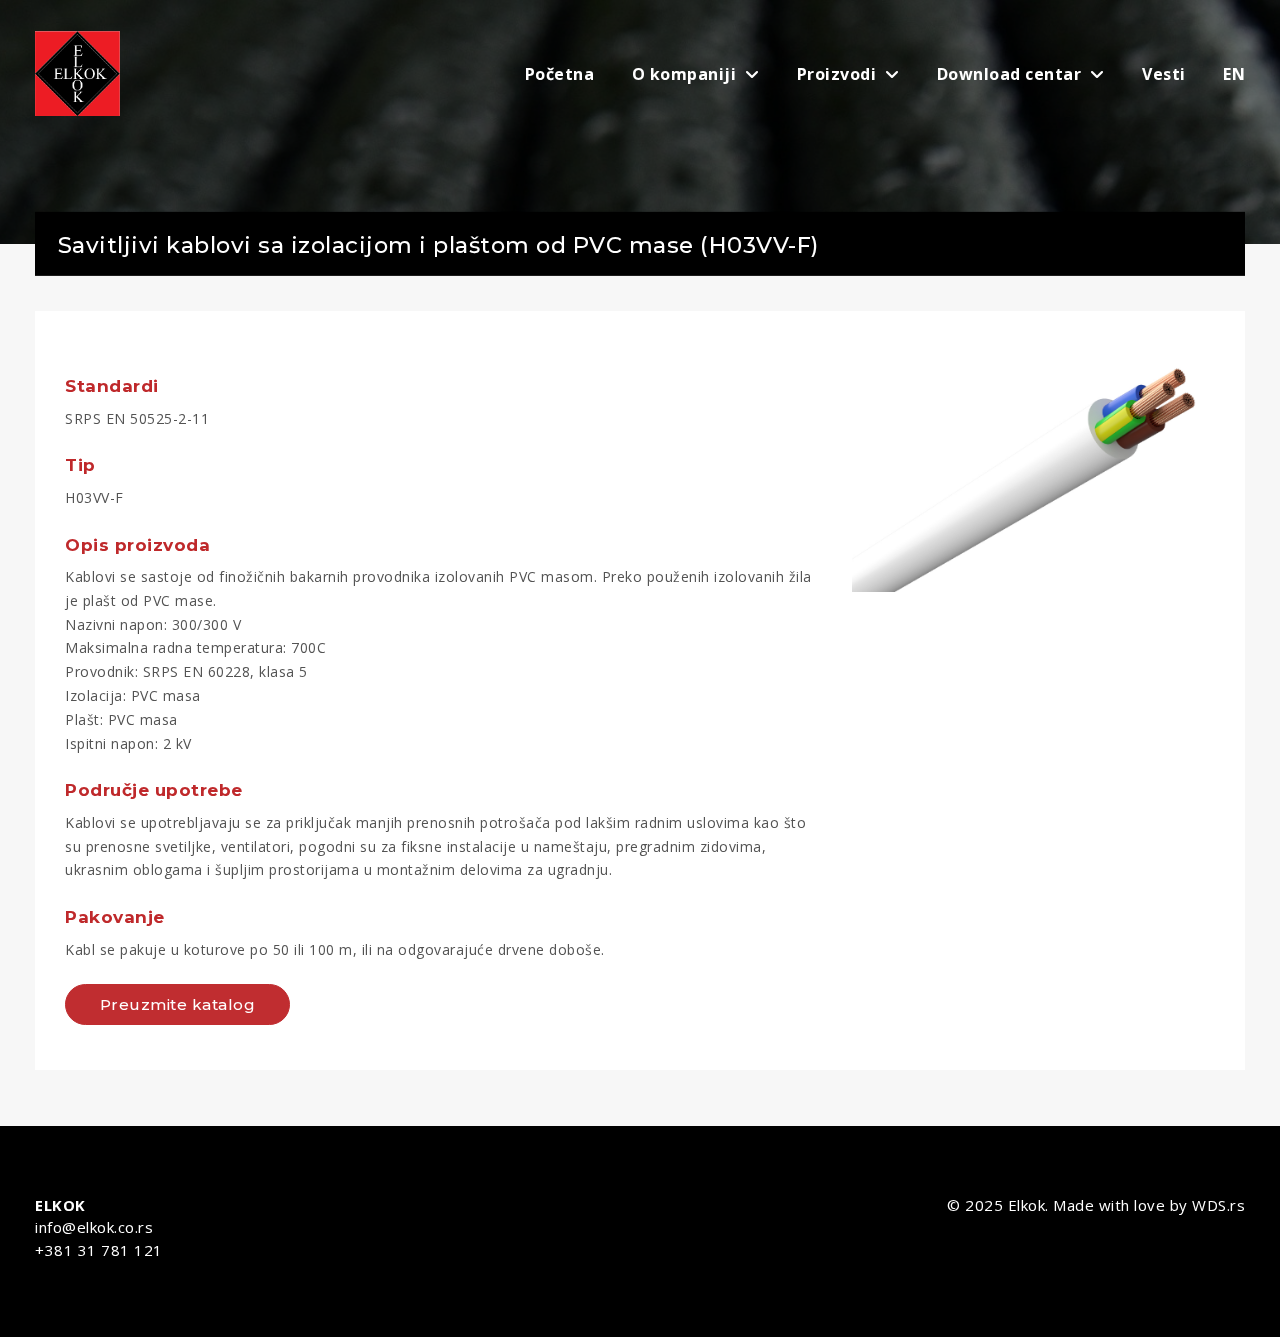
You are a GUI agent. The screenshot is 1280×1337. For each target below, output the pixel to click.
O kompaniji (686, 74)
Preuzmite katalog (178, 1004)
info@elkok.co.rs (94, 1227)
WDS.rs (1218, 1205)
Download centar (1011, 74)
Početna (560, 74)
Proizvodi (839, 74)
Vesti (1164, 74)
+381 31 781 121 (99, 1250)
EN (1234, 74)
